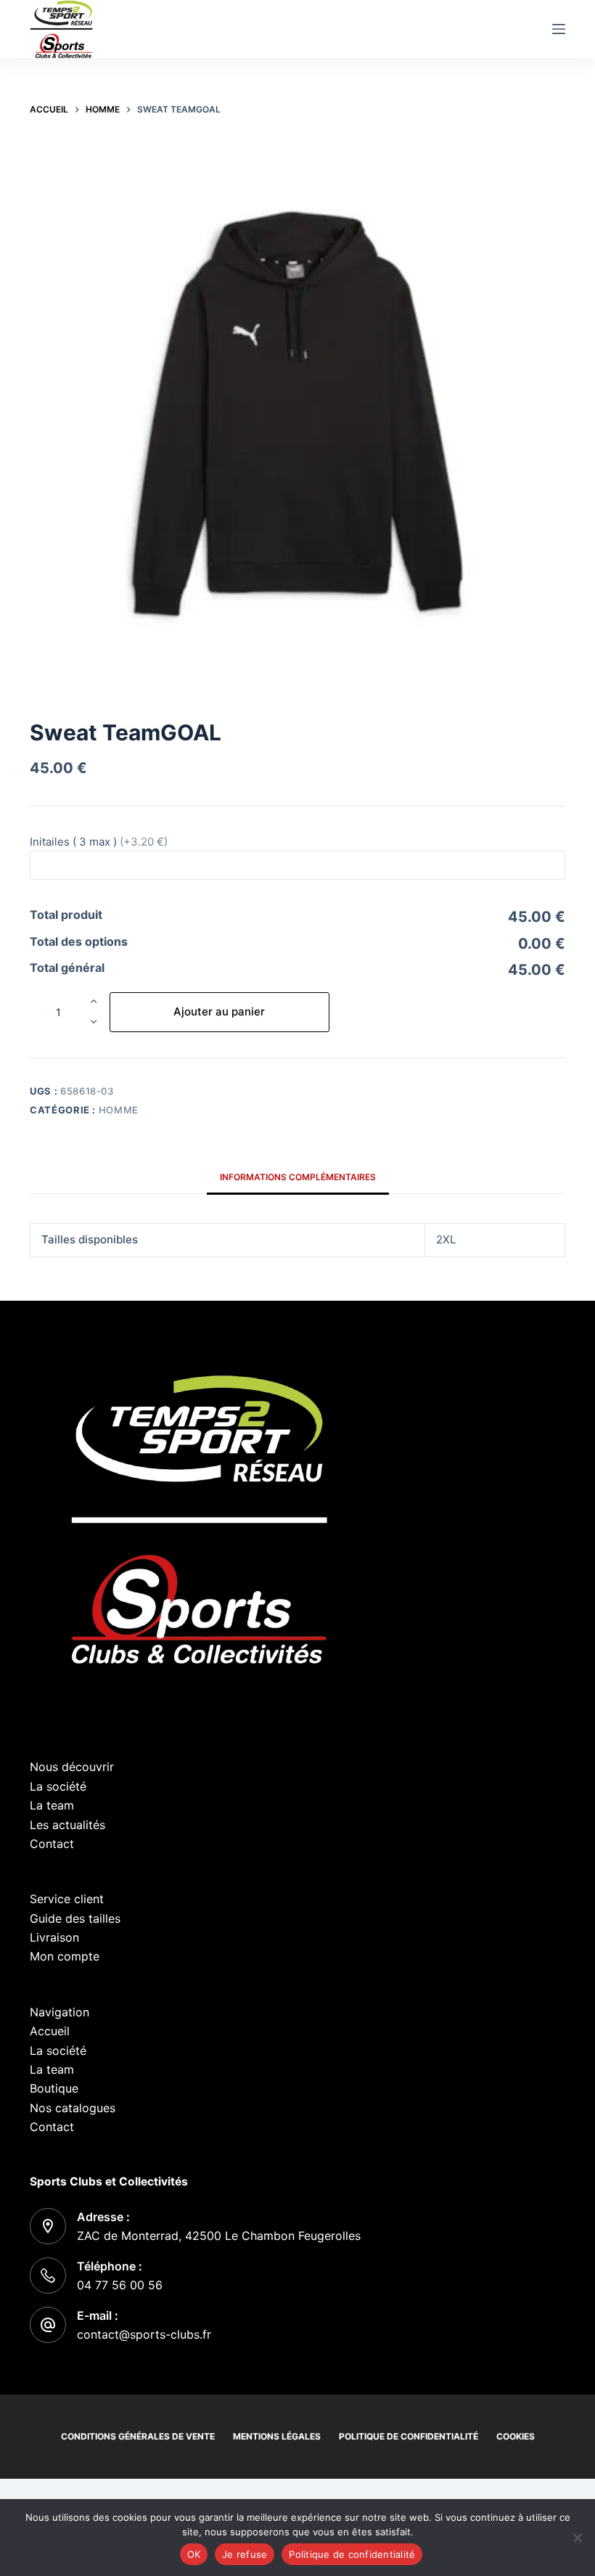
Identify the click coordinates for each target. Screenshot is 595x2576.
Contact (52, 1844)
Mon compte (65, 1956)
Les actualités (67, 1825)
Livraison (54, 1937)
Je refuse (245, 2554)
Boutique (54, 2088)
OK (194, 2554)
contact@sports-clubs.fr (144, 2334)
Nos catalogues (73, 2108)
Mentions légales (277, 2436)
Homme (119, 1110)
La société (58, 1786)
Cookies (516, 2436)
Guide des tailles (75, 1918)
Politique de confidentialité (409, 2436)
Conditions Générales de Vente (138, 2436)
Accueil (50, 2031)
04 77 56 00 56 (120, 2285)
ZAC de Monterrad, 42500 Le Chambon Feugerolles (219, 2236)
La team (52, 1805)
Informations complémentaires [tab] (298, 1177)
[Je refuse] (577, 2538)
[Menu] (559, 29)
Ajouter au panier (219, 1011)
